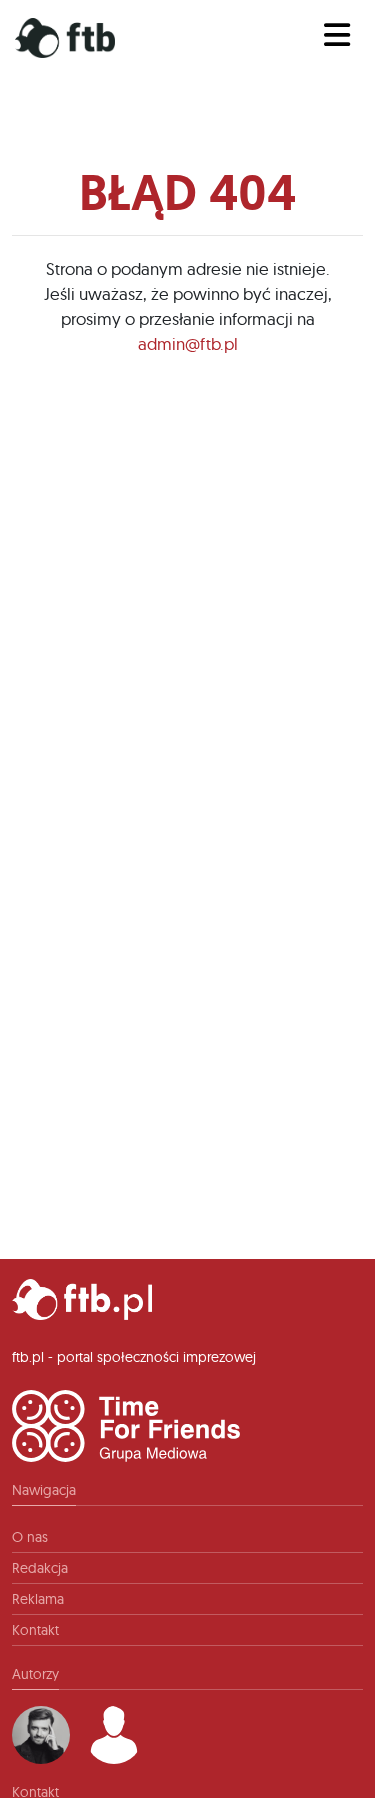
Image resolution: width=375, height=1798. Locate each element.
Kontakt (35, 1630)
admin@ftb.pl (188, 343)
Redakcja (40, 1568)
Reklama (38, 1599)
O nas (30, 1537)
